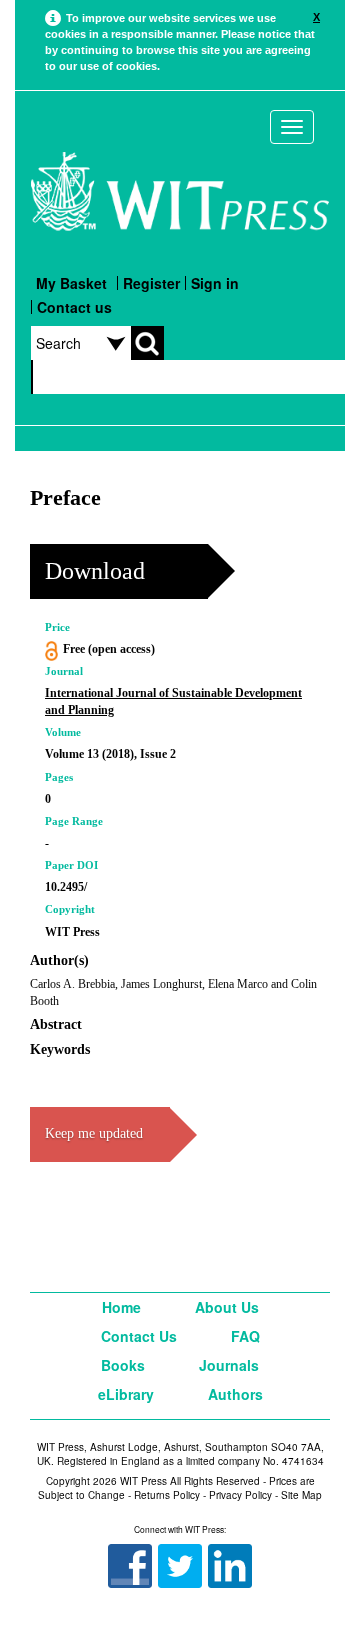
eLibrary (126, 1394)
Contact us (74, 307)
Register (151, 283)
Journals (229, 1365)
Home (121, 1307)
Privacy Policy (240, 1495)
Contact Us (139, 1336)
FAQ (245, 1336)
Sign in (215, 283)
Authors (235, 1394)
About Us (227, 1307)
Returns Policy (167, 1495)
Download (95, 571)
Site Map (301, 1495)
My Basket (71, 283)
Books (123, 1365)
